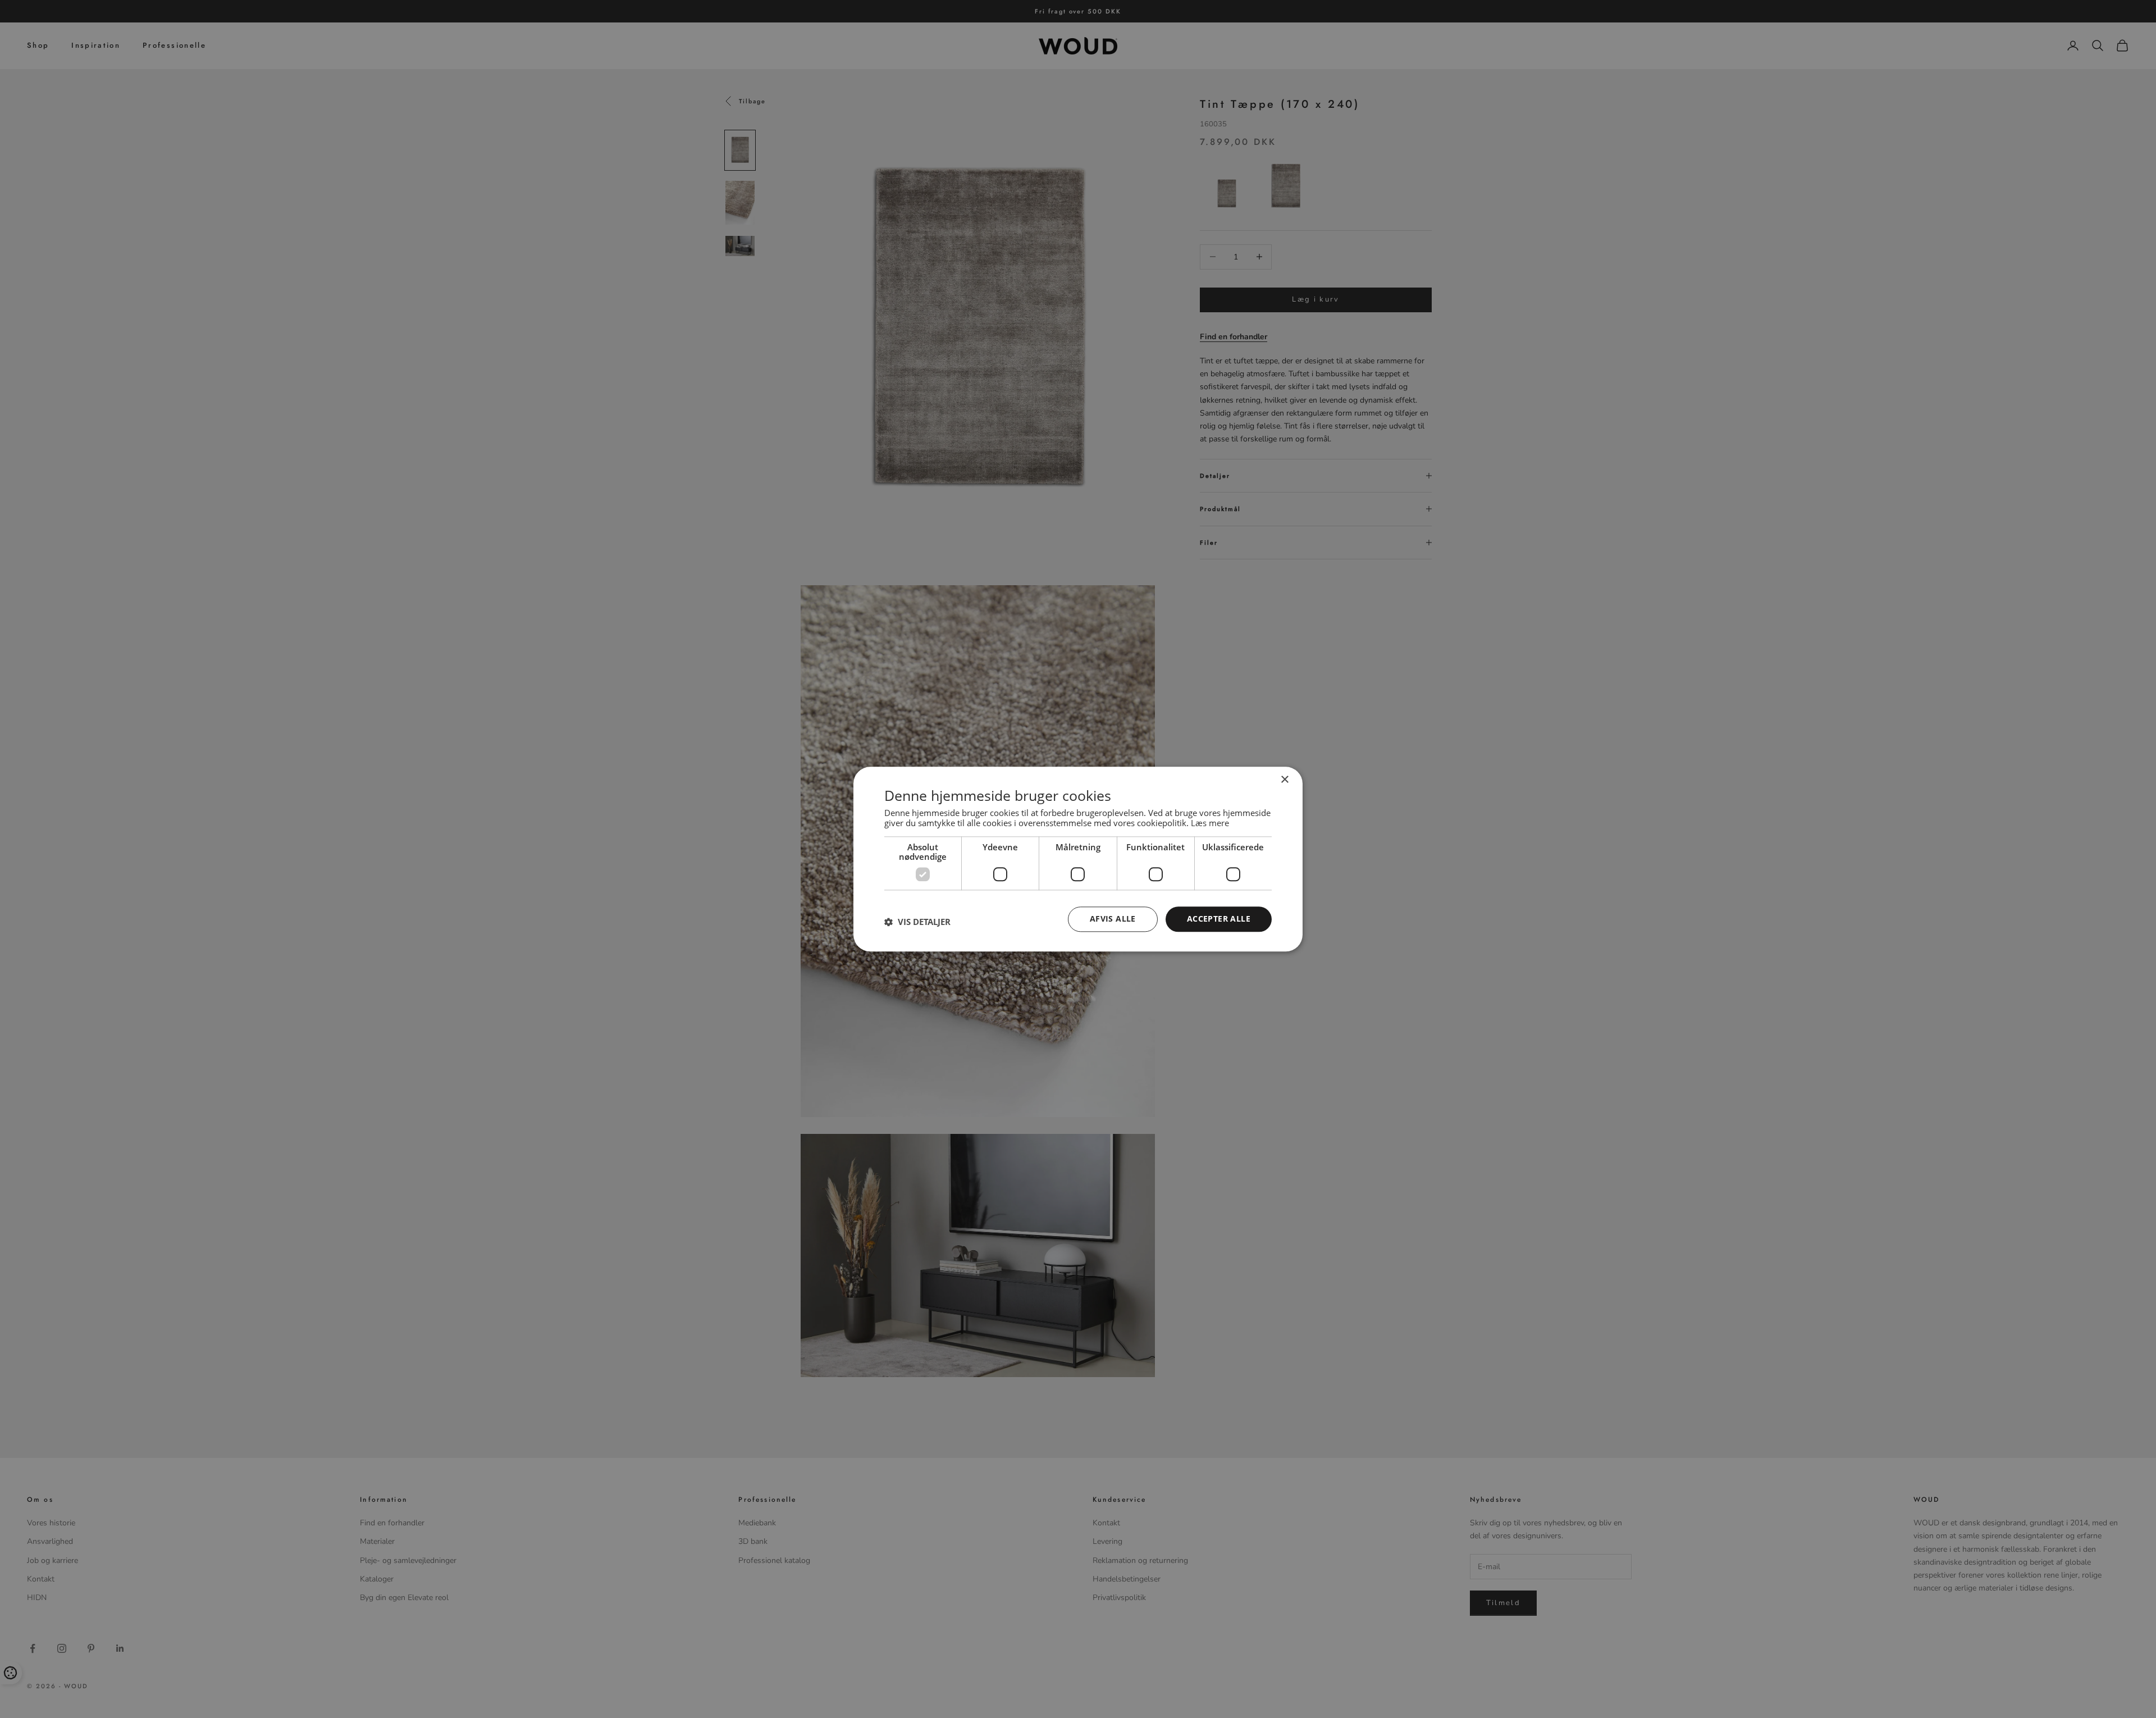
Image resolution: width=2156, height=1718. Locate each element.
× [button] (1284, 780)
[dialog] (1078, 859)
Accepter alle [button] (1219, 919)
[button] (917, 922)
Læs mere (1210, 823)
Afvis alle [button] (1113, 919)
